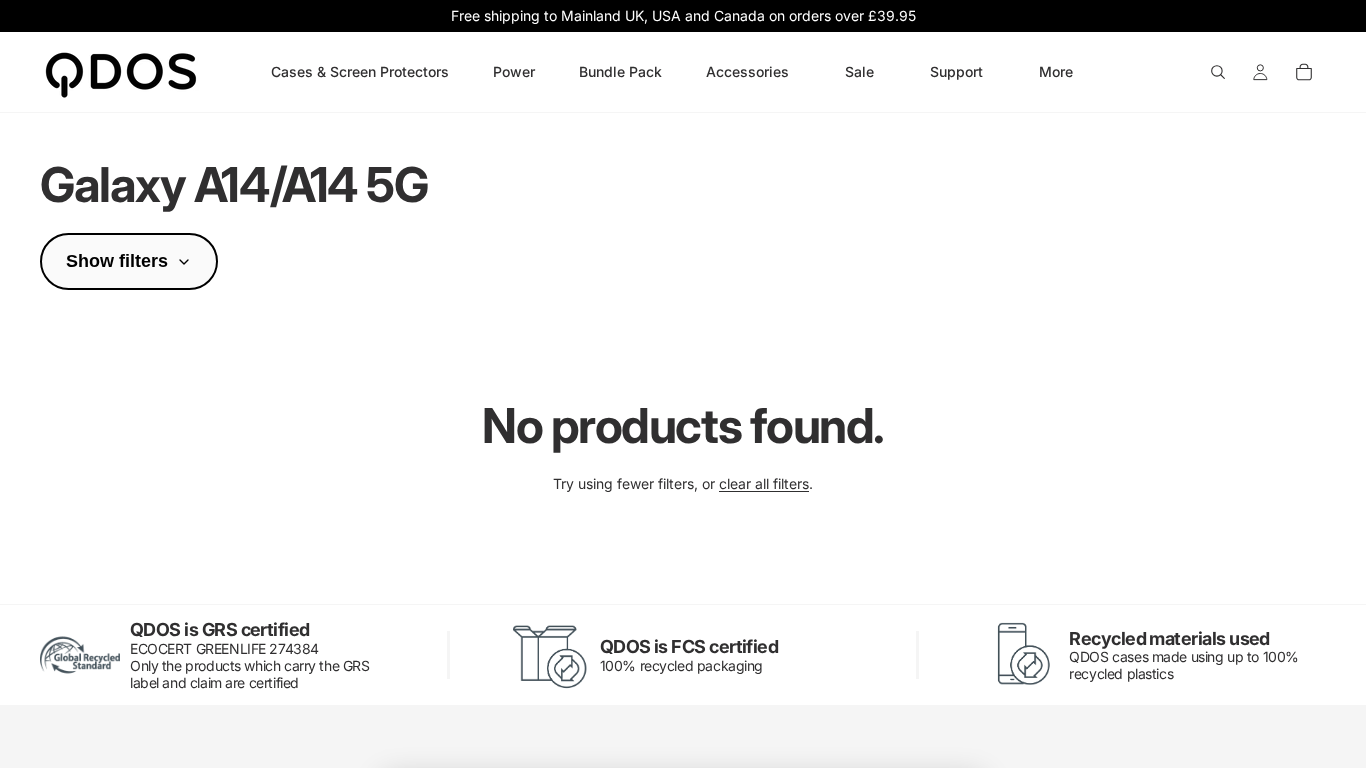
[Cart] (1304, 72)
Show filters (117, 261)
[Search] (1218, 72)
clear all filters (764, 483)
